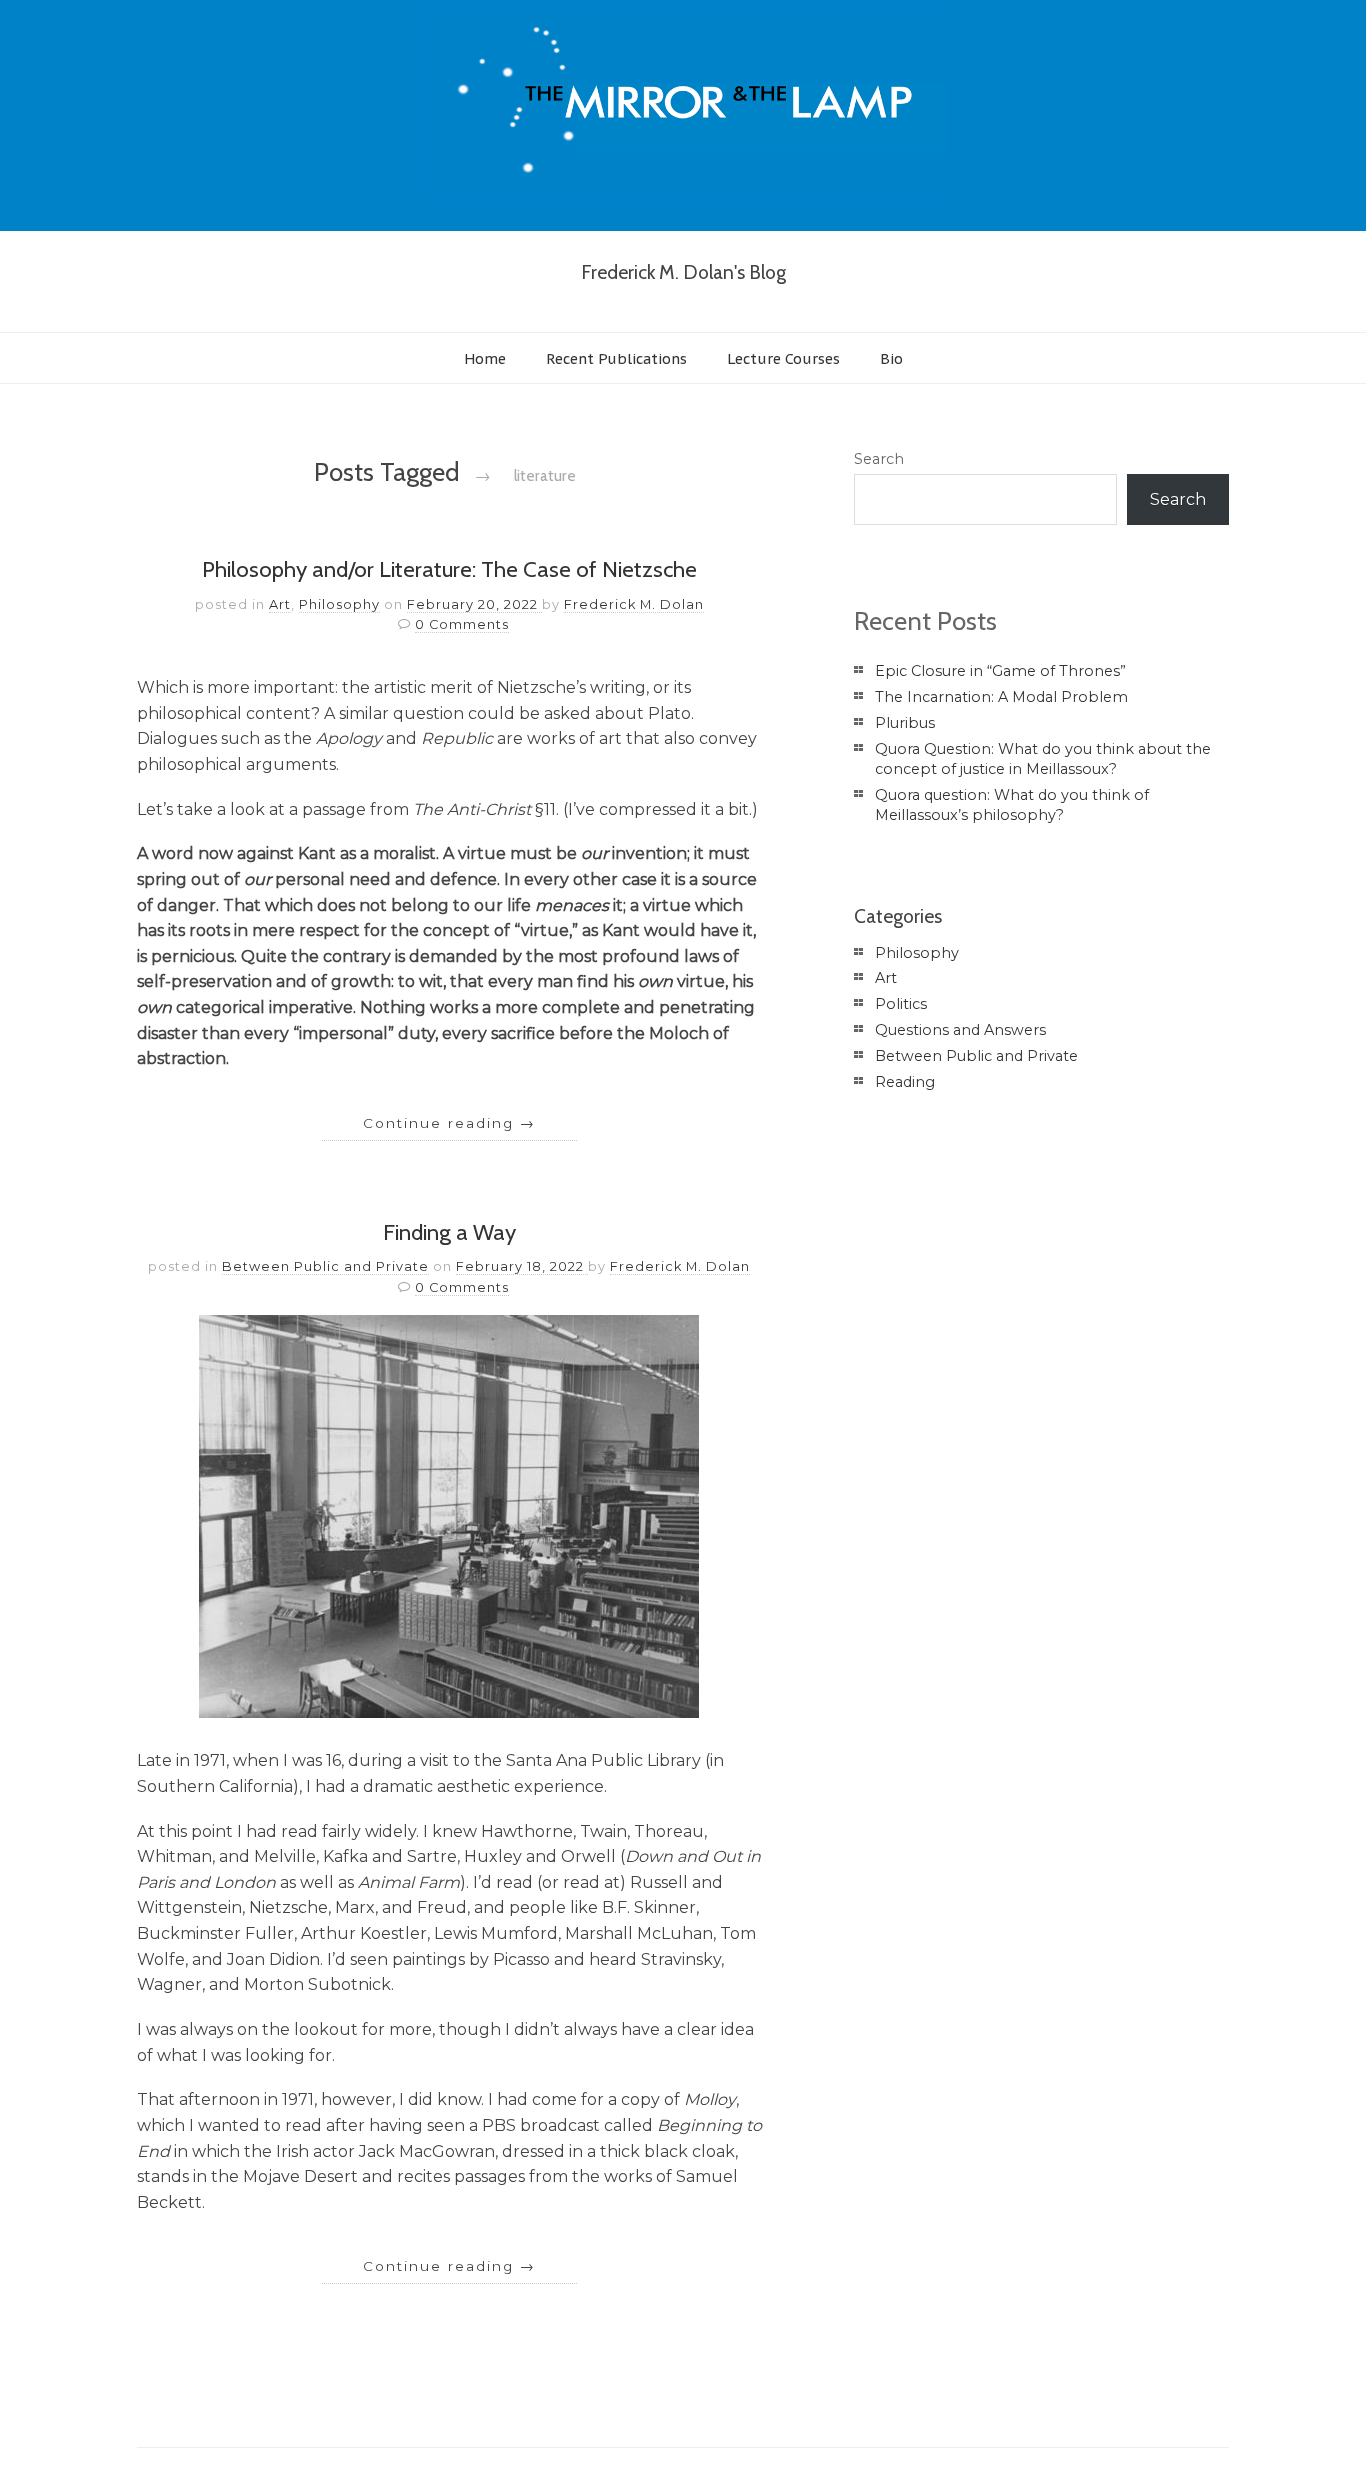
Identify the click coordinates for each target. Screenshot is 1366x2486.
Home (485, 358)
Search (879, 459)
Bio (891, 358)
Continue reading (449, 1123)
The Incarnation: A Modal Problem (1001, 697)
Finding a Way (449, 1232)
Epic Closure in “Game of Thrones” (1000, 671)
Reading (905, 1082)
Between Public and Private (325, 1266)
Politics (901, 1004)
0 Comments (462, 624)
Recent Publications (616, 358)
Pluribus (905, 723)
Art (280, 604)
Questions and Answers (960, 1030)
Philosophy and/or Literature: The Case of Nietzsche (449, 569)
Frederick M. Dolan (634, 604)
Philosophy (339, 604)
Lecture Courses (783, 358)
